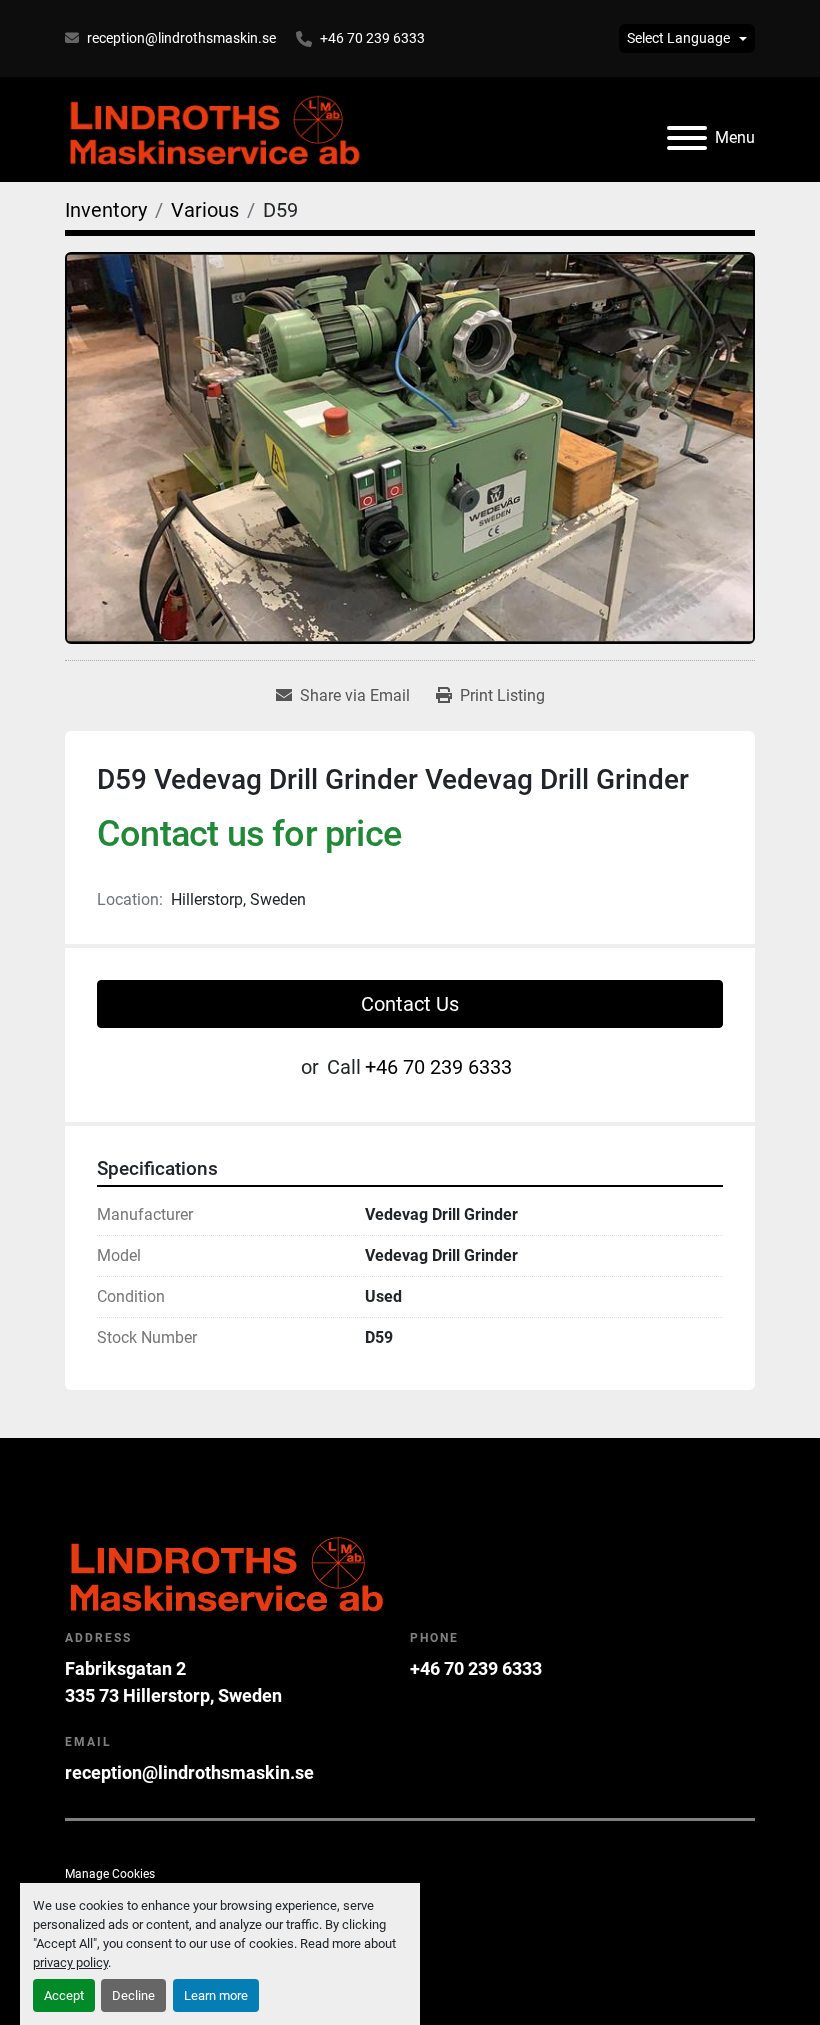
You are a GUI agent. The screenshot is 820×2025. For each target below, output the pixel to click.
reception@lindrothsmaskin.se (181, 38)
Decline (133, 1995)
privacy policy (70, 1962)
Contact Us (410, 1004)
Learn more (216, 1995)
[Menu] (687, 138)
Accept (64, 1995)
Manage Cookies (110, 1874)
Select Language (678, 38)
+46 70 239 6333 (372, 38)
